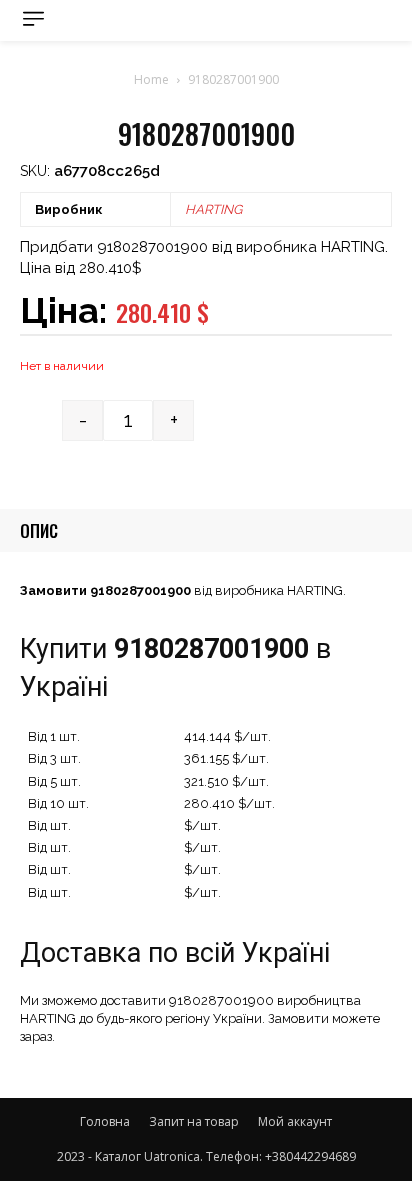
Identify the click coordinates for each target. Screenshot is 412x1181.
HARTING (213, 209)
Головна (105, 1121)
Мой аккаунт (295, 1121)
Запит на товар (194, 1121)
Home (151, 79)
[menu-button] (33, 18)
